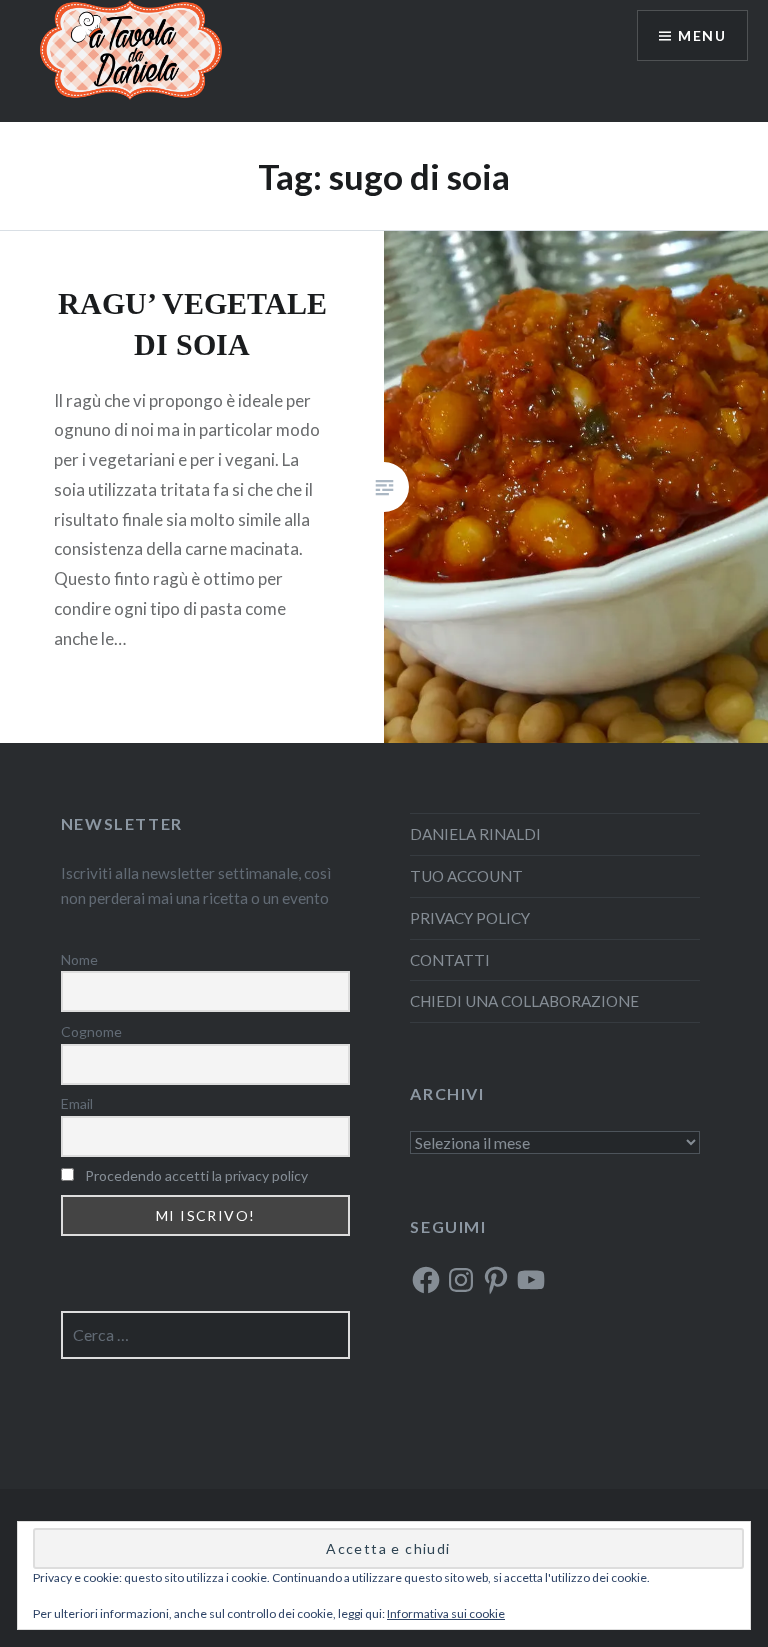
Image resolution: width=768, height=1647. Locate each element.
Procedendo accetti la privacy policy (196, 1175)
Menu (702, 35)
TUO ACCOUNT (466, 876)
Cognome (91, 1031)
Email (77, 1103)
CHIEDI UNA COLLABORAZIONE (524, 1001)
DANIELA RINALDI (475, 834)
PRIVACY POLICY (470, 918)
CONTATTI (450, 960)
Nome (79, 959)
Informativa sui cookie (446, 1613)
